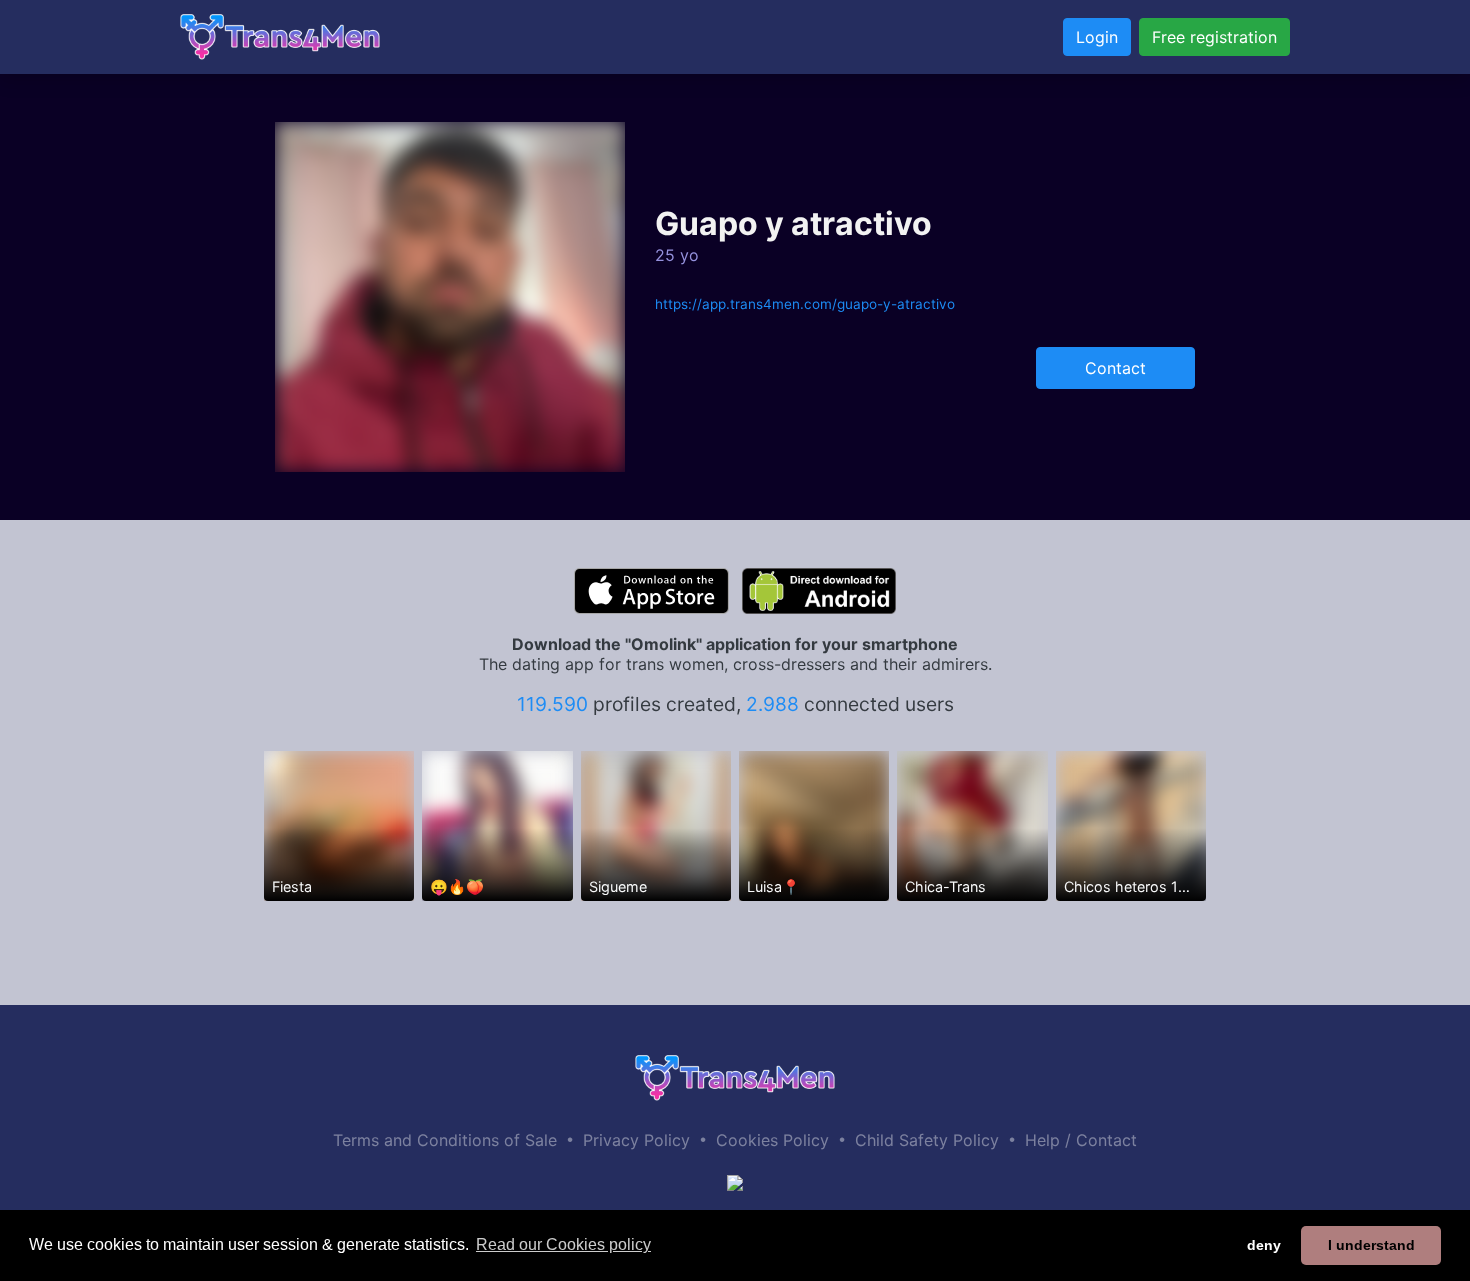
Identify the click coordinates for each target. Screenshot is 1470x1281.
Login (1097, 37)
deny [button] (1264, 1245)
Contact (1115, 368)
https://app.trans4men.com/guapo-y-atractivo (805, 304)
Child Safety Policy (927, 1140)
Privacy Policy (636, 1140)
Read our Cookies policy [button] (563, 1244)
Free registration (1214, 37)
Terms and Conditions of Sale (445, 1140)
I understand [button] (1371, 1245)
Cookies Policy (772, 1140)
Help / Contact (1081, 1140)
